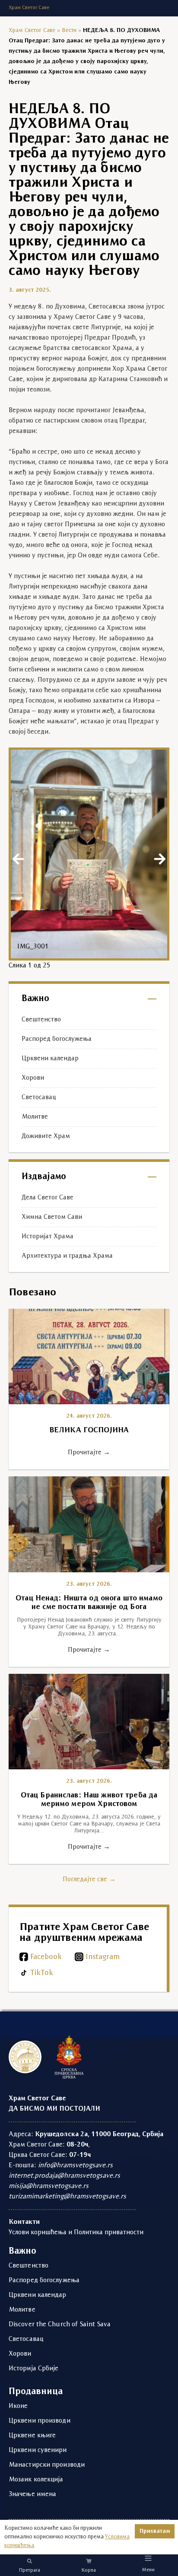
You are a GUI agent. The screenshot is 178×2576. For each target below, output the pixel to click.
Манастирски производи (47, 2465)
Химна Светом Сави (52, 1217)
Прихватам (155, 2531)
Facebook (46, 1957)
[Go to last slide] (18, 859)
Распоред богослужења (57, 1039)
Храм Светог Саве (32, 30)
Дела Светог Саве (48, 1198)
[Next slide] (160, 859)
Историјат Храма (48, 1237)
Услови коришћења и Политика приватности (76, 2233)
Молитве (35, 1117)
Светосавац (39, 1097)
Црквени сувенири (38, 2450)
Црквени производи (40, 2421)
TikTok (42, 1973)
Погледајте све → (89, 1880)
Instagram (103, 1957)
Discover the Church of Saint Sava (60, 2325)
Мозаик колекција (36, 2480)
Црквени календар (50, 1059)
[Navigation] (148, 2558)
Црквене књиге (32, 2436)
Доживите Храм (46, 1136)
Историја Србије (34, 2369)
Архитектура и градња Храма (67, 1256)
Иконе (18, 2406)
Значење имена (32, 2494)
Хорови (33, 1078)
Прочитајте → (89, 1453)
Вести (69, 30)
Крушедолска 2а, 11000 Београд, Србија (99, 2134)
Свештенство (41, 1020)
